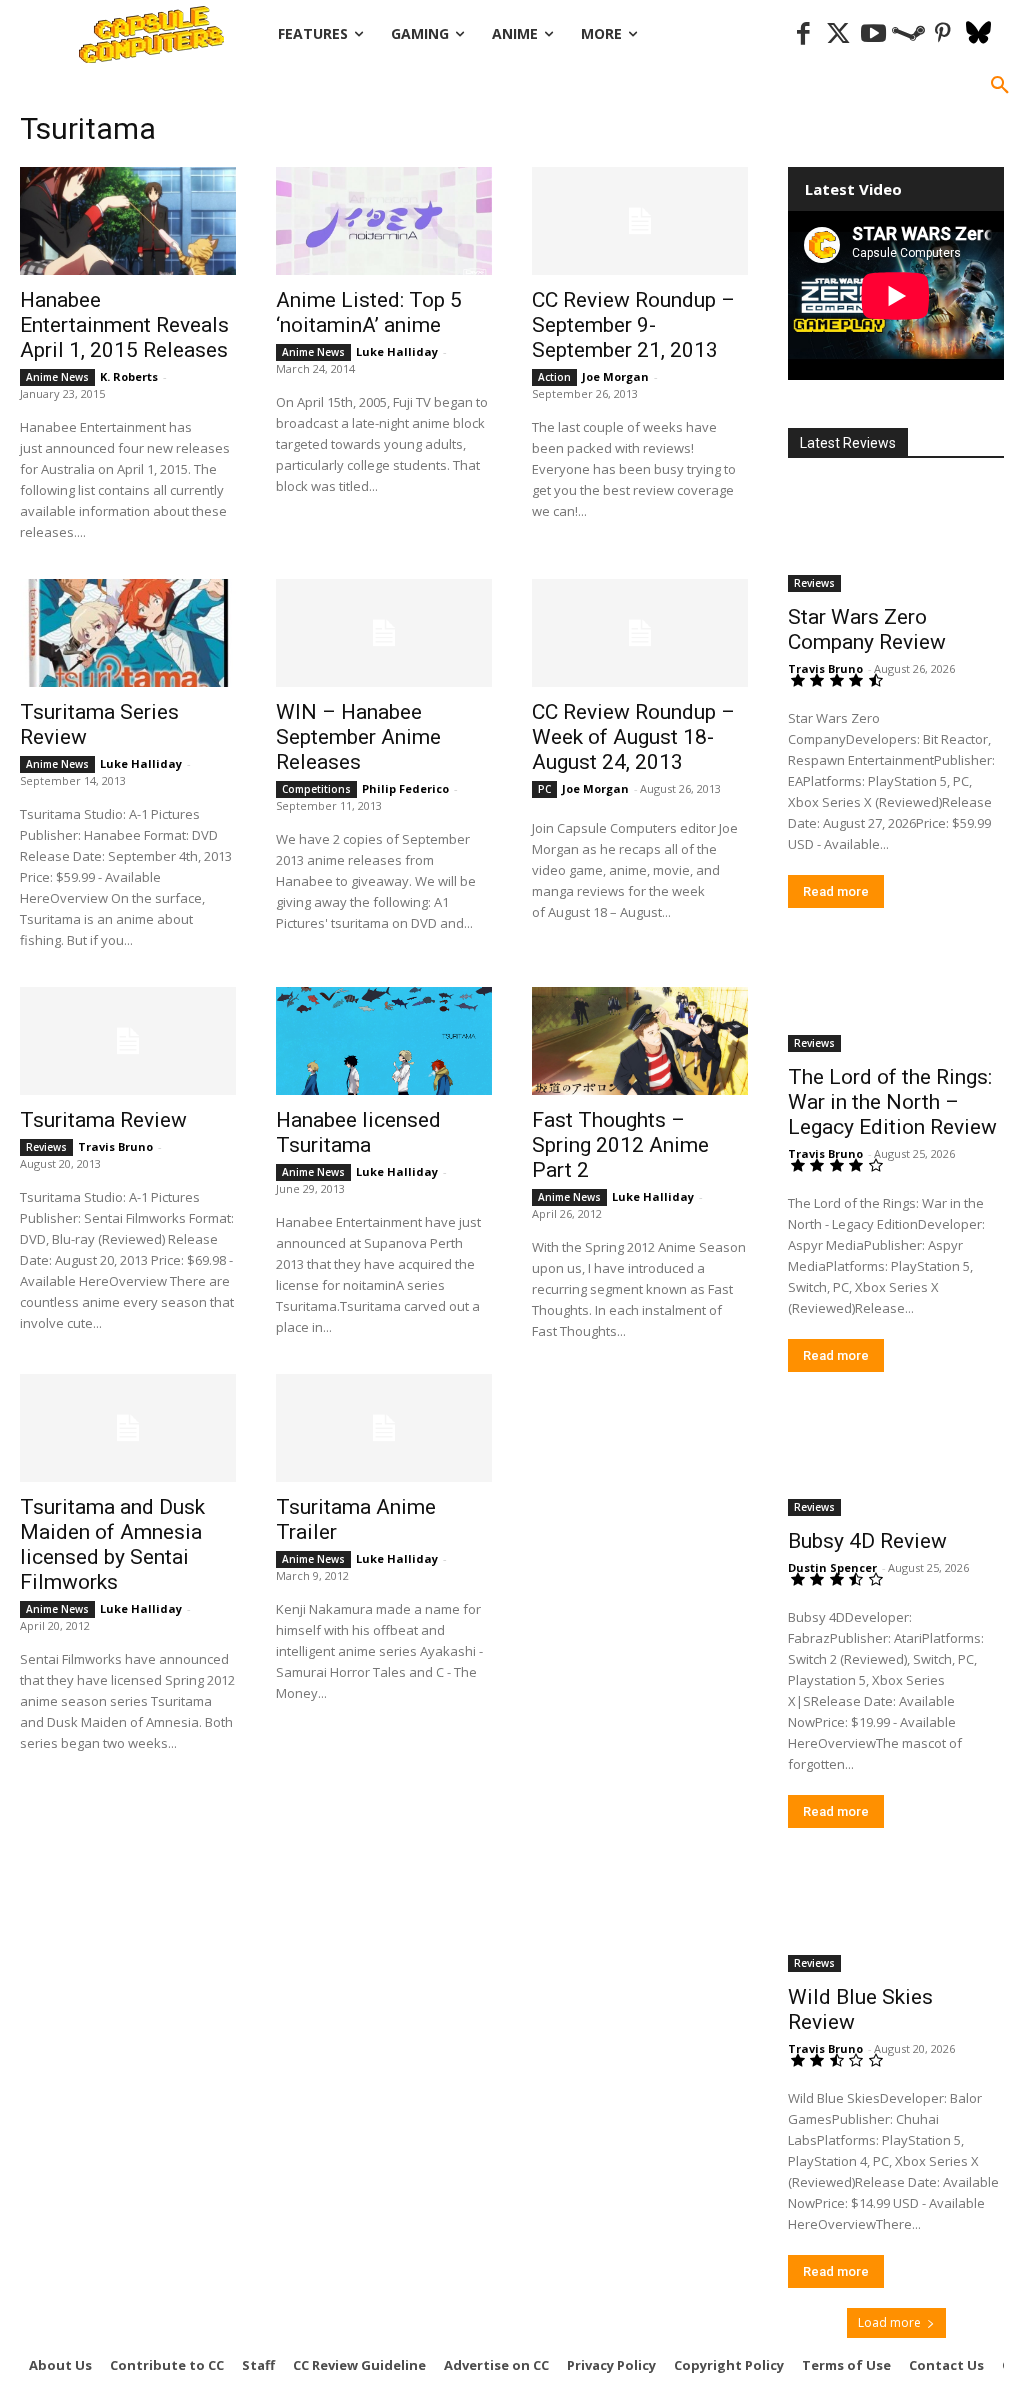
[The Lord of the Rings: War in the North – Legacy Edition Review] (896, 998)
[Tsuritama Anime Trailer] (384, 1428)
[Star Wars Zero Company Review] (896, 538)
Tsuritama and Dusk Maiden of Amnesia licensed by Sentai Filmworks (112, 1544)
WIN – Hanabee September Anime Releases (358, 737)
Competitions (316, 789)
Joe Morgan (615, 376)
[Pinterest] (943, 34)
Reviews (46, 1147)
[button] (1000, 86)
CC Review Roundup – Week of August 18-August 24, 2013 (633, 737)
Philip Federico (405, 788)
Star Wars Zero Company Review (867, 629)
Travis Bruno (115, 1146)
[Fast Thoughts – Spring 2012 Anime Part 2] (640, 1041)
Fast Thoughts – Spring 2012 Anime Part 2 (620, 1145)
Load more (889, 2322)
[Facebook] (803, 34)
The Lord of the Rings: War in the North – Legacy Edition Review (892, 1102)
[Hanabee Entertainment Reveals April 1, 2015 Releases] (128, 221)
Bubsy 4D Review (867, 1541)
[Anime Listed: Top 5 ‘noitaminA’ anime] (384, 221)
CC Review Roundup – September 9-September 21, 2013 (633, 325)
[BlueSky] (978, 34)
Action (554, 377)
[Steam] (908, 34)
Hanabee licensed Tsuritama (358, 1132)
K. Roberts (129, 376)
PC (544, 789)
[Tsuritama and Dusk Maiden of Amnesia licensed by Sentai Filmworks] (128, 1428)
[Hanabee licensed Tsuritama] (384, 1041)
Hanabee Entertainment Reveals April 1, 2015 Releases (124, 325)
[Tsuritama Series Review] (128, 633)
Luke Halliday (397, 351)
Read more (836, 891)
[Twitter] (838, 34)
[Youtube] (873, 34)
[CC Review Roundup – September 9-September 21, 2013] (640, 221)
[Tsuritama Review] (128, 1041)
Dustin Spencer (832, 1567)
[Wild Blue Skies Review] (896, 1918)
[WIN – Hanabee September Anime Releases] (384, 633)
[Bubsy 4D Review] (896, 1462)
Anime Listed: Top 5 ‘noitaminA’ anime (369, 312)
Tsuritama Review (103, 1120)
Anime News (57, 377)
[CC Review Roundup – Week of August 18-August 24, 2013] (640, 633)
